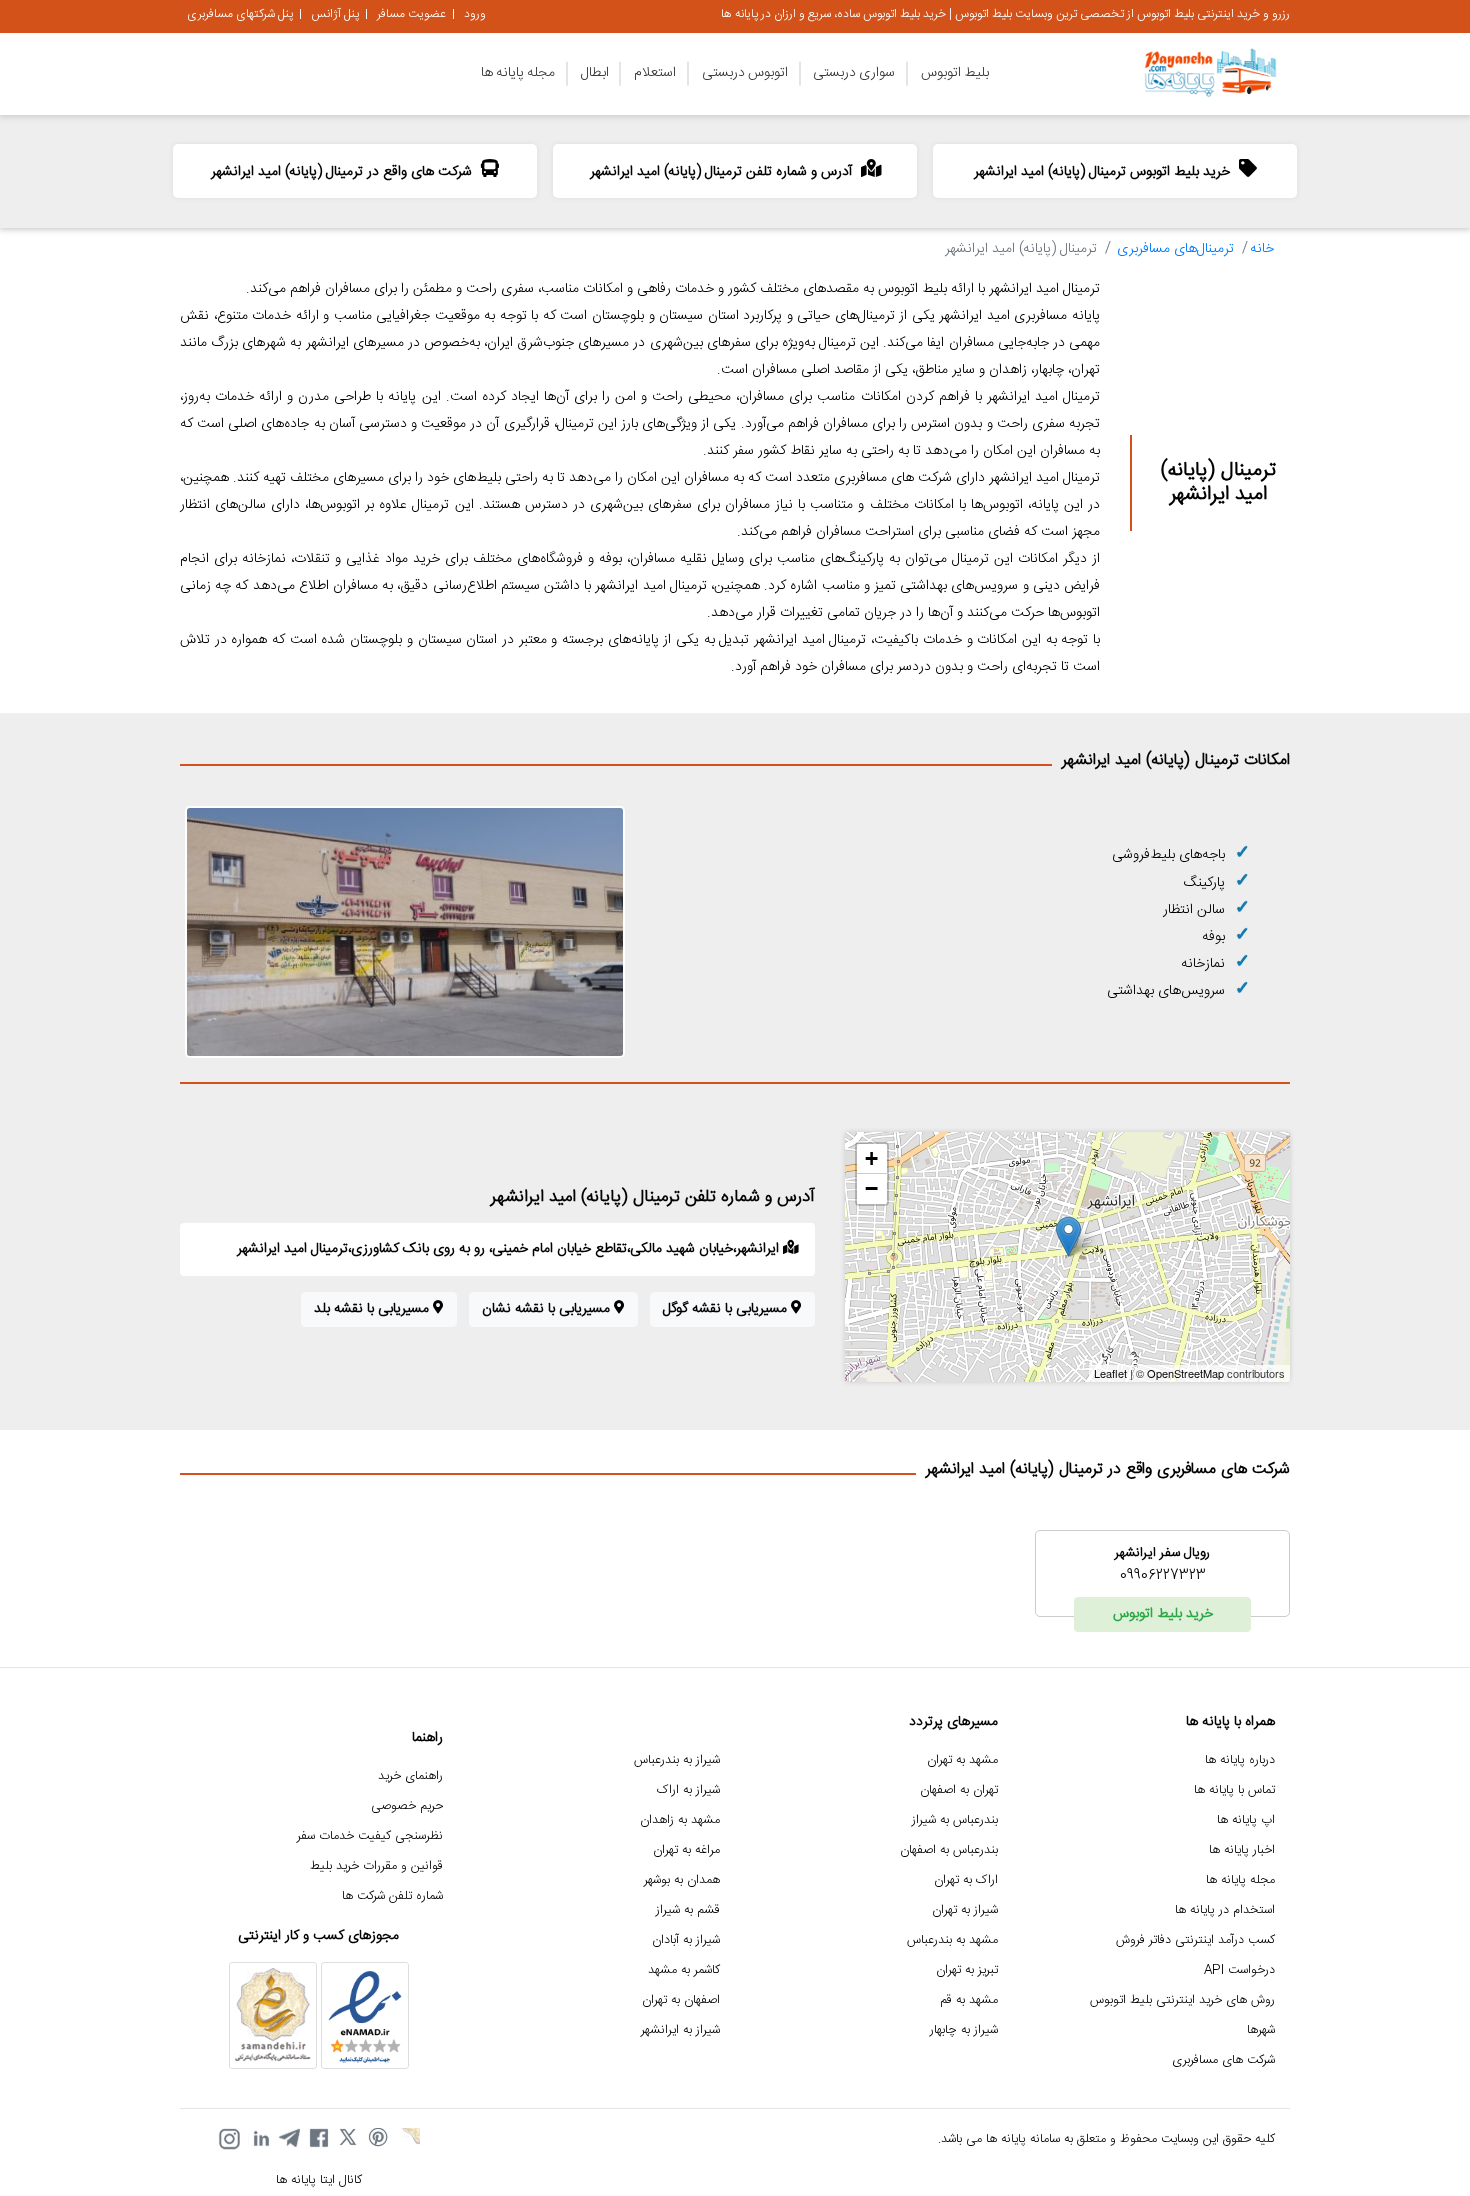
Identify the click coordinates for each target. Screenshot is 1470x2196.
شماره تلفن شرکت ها (392, 1896)
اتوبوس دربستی (745, 73)
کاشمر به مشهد (684, 1970)
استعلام (655, 73)
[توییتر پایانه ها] (349, 2139)
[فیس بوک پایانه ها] (319, 2139)
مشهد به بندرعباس (952, 1940)
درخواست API (1239, 1970)
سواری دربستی (854, 73)
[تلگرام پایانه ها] (289, 2139)
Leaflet (1110, 1373)
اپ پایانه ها (1246, 1820)
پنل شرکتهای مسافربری (240, 14)
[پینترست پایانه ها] (379, 2139)
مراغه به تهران (686, 1850)
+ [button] (871, 1158)
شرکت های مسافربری (1223, 2060)
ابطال (595, 73)
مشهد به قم (969, 2000)
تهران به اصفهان (959, 1790)
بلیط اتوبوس (955, 73)
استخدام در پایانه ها (1225, 1910)
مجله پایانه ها (518, 73)
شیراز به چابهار (964, 2030)
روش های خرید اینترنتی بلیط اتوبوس (1182, 2000)
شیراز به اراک (688, 1790)
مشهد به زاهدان (680, 1820)
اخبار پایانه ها (1242, 1850)
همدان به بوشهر (682, 1880)
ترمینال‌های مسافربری (1175, 249)
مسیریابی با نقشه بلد (373, 1309)
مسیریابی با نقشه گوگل (727, 1309)
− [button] (871, 1188)
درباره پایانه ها (1240, 1760)
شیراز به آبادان (686, 1940)
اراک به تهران (966, 1880)
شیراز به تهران (965, 1910)
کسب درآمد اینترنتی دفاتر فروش (1195, 1940)
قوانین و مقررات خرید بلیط (376, 1866)
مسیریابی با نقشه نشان (548, 1309)
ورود (475, 14)
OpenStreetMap (1185, 1373)
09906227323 (1163, 1576)
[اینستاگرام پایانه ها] (229, 2139)
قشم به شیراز (688, 1910)
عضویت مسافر (411, 14)
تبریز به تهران (967, 1970)
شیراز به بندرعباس (677, 1760)
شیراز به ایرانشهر (680, 2030)
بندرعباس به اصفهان (949, 1850)
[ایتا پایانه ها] (409, 2139)
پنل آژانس (335, 14)
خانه (1262, 249)
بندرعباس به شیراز (955, 1820)
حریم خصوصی (407, 1806)
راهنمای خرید (410, 1776)
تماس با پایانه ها (1234, 1790)
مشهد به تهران (962, 1760)
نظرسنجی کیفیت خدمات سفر (370, 1836)
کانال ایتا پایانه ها (319, 2180)
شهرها (1261, 2030)
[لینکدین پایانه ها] (259, 2139)
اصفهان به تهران (681, 2000)
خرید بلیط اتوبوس (1163, 1614)
